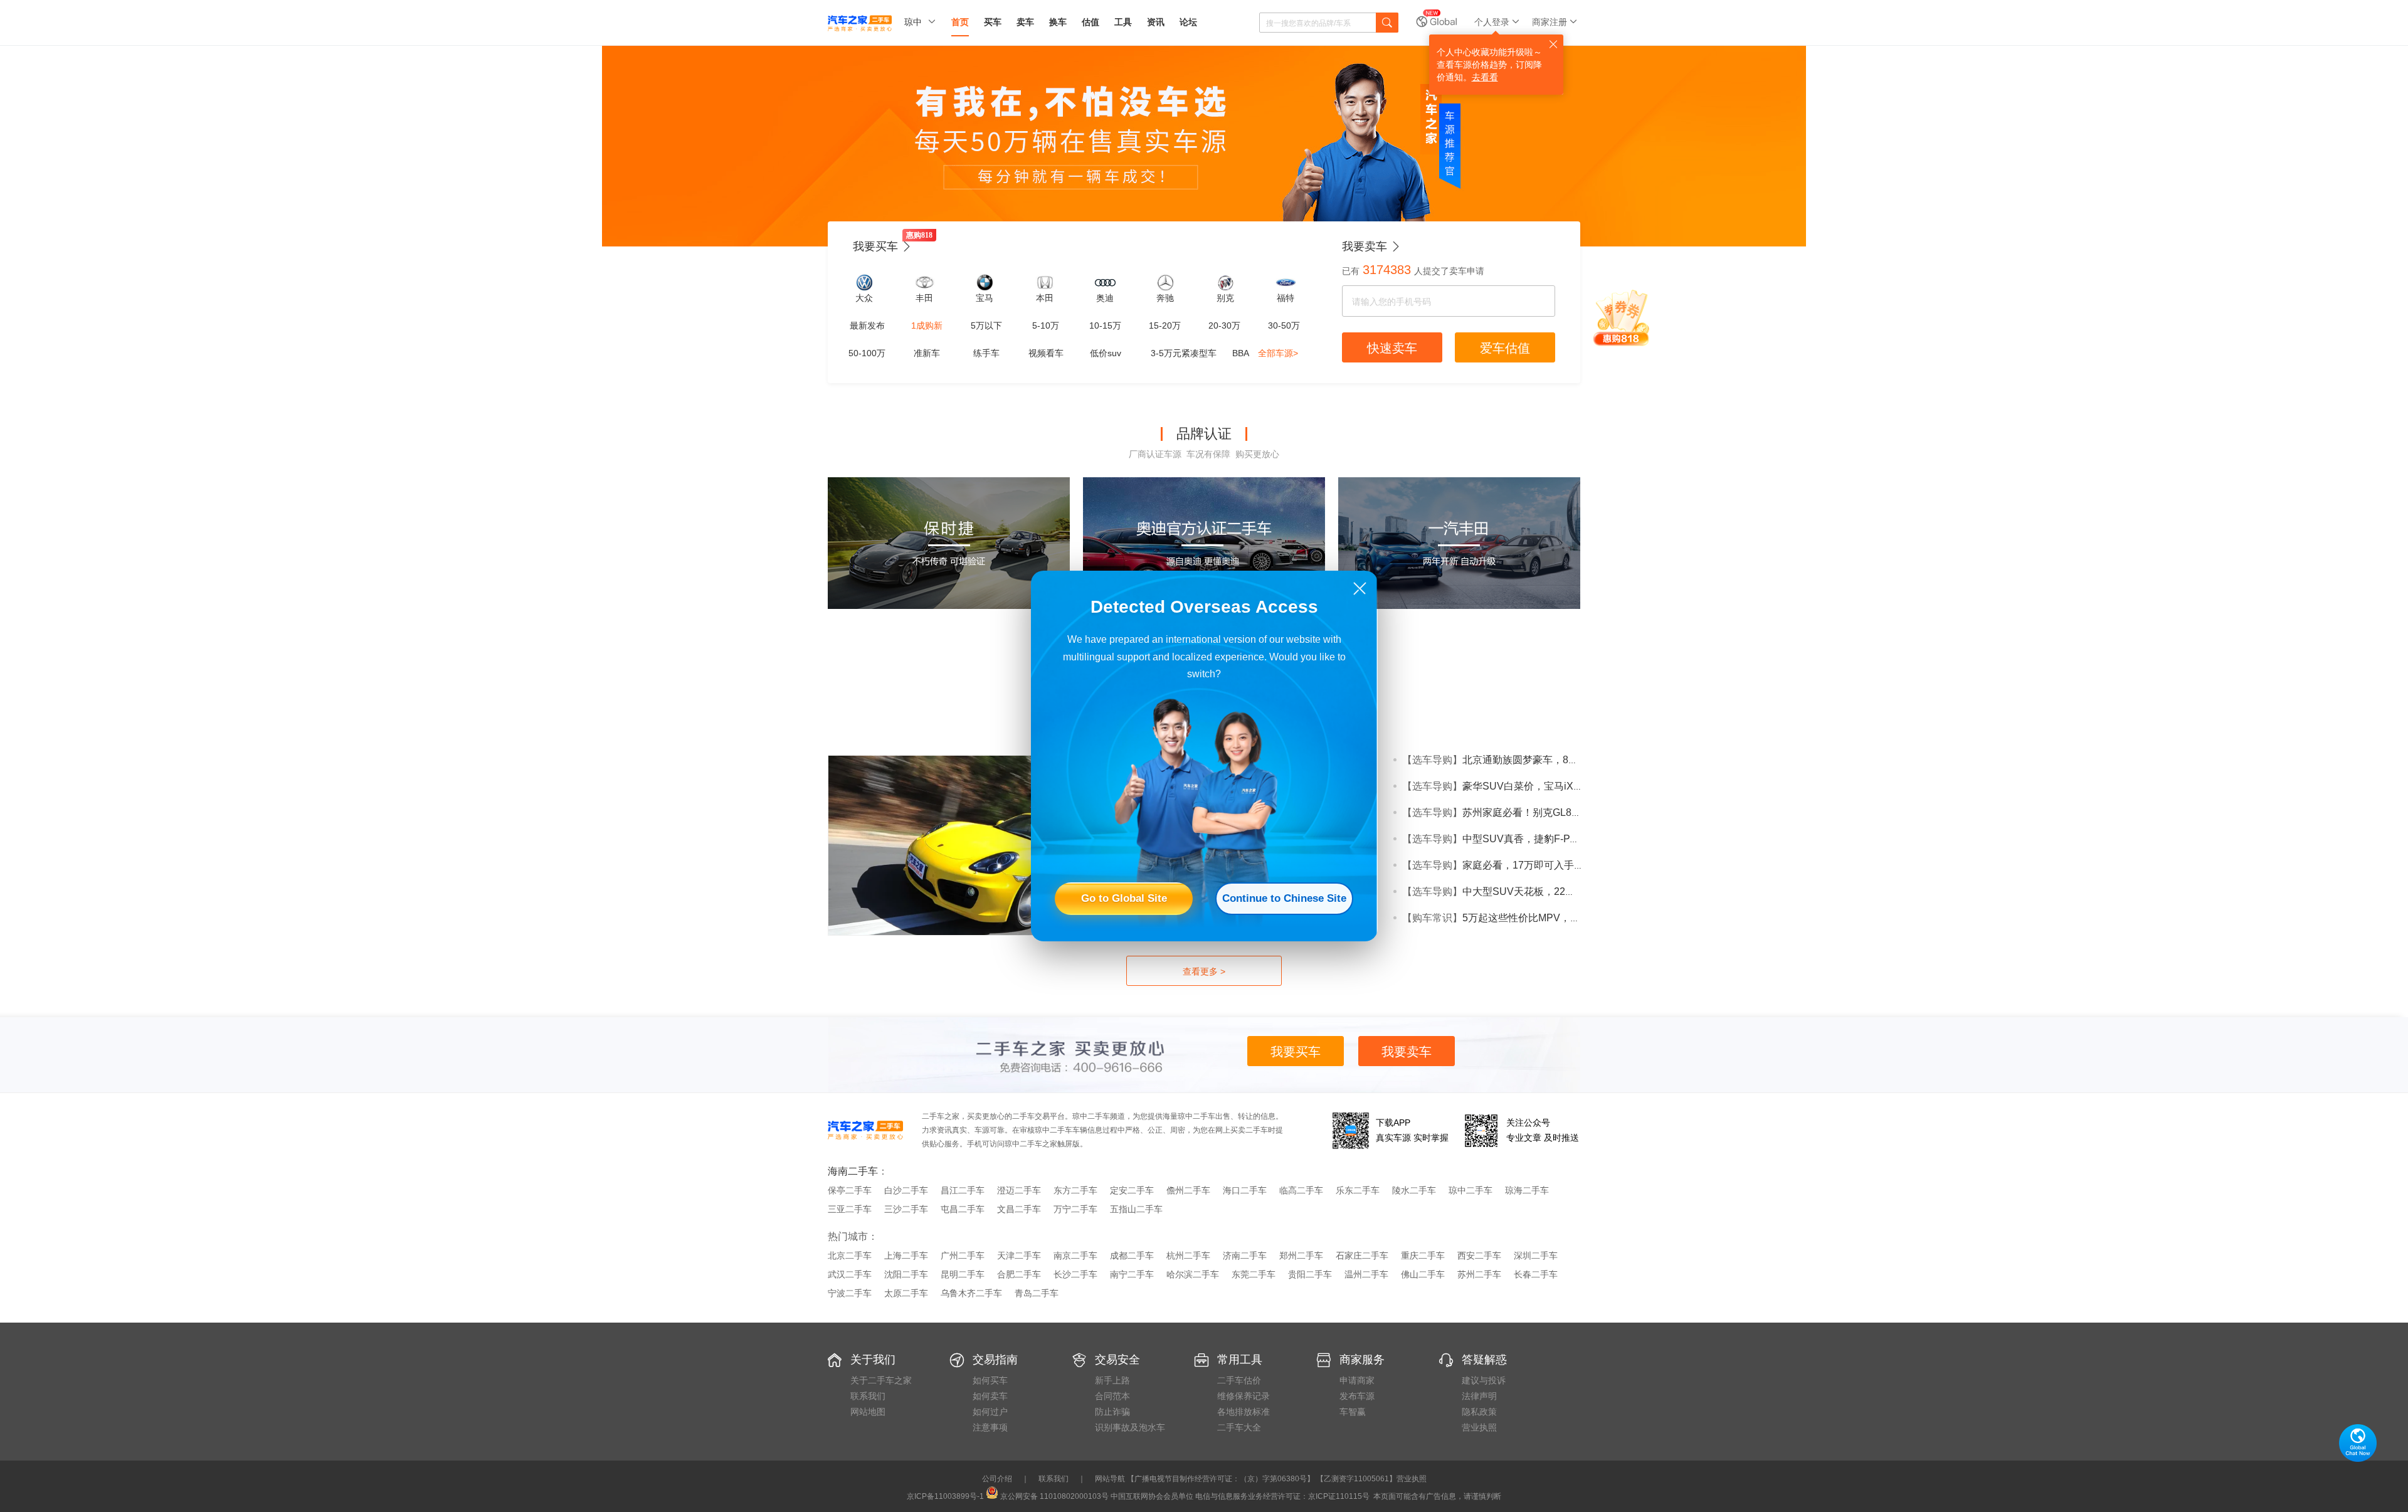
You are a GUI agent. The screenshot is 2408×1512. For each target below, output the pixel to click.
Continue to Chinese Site (1284, 898)
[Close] (1360, 589)
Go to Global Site (1124, 898)
